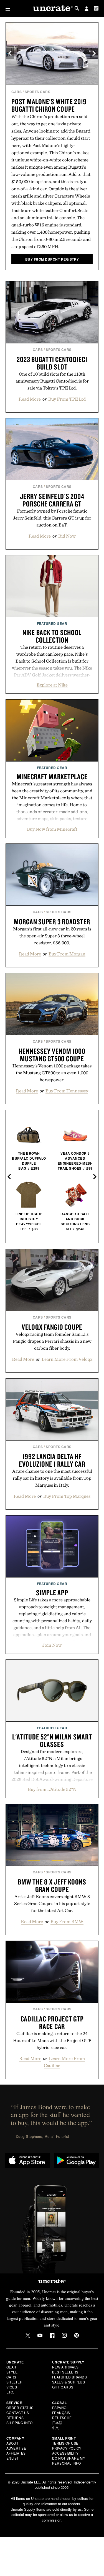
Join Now (52, 1645)
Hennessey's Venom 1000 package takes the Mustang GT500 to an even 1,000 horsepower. (52, 1073)
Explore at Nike (52, 685)
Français (61, 2412)
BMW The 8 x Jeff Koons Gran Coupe (52, 1885)
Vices (12, 2387)
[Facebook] (52, 2335)
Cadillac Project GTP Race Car (52, 2022)
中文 (56, 2428)
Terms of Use (65, 2443)
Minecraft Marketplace (52, 777)
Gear (11, 2367)
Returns (15, 2418)
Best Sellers (65, 2372)
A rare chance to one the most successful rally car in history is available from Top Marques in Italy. (52, 1478)
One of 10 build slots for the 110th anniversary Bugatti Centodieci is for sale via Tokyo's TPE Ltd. (52, 381)
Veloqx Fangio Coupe (52, 1327)
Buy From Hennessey (67, 1091)
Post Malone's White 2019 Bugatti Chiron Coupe (49, 105)
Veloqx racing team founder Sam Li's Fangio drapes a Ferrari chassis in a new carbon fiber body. (52, 1341)
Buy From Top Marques (67, 1496)
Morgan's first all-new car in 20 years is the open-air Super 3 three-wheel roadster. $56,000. (52, 936)
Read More (30, 399)
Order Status (20, 2407)
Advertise (16, 2448)
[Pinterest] (77, 2335)
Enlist (13, 2458)
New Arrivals (65, 2367)
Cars (17, 92)
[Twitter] (28, 2335)
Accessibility (65, 2453)
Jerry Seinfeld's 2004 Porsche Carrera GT (52, 500)
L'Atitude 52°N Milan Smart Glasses (52, 1740)
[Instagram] (64, 2335)
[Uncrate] (52, 8)
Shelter (15, 2382)
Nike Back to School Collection (52, 636)
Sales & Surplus (69, 2382)
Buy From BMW (67, 1921)
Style (12, 2372)
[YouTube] (40, 2335)
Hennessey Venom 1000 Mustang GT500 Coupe (52, 1055)
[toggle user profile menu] (87, 9)
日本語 (57, 2423)
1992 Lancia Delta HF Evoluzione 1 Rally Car (52, 1460)
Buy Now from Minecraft (52, 829)
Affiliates (16, 2453)
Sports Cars (38, 92)
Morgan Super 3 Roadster (52, 922)
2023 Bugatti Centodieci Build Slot (52, 363)
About (12, 2443)
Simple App (52, 1592)
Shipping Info (20, 2423)
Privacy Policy (67, 2448)
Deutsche (62, 2418)
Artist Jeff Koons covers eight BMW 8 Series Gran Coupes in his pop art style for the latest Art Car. (52, 1903)
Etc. (10, 2392)
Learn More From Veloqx (67, 1359)
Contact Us (18, 2412)
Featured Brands (70, 2377)
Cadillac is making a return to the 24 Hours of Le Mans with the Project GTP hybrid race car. (52, 2040)
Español (60, 2407)
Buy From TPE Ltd (67, 399)
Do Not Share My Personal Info (69, 2461)
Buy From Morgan (67, 954)
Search (77, 8)
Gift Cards (63, 2387)
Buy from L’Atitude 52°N (52, 1789)
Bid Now (67, 536)
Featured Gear (52, 623)
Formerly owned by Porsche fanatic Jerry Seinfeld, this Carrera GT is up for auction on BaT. (52, 518)
